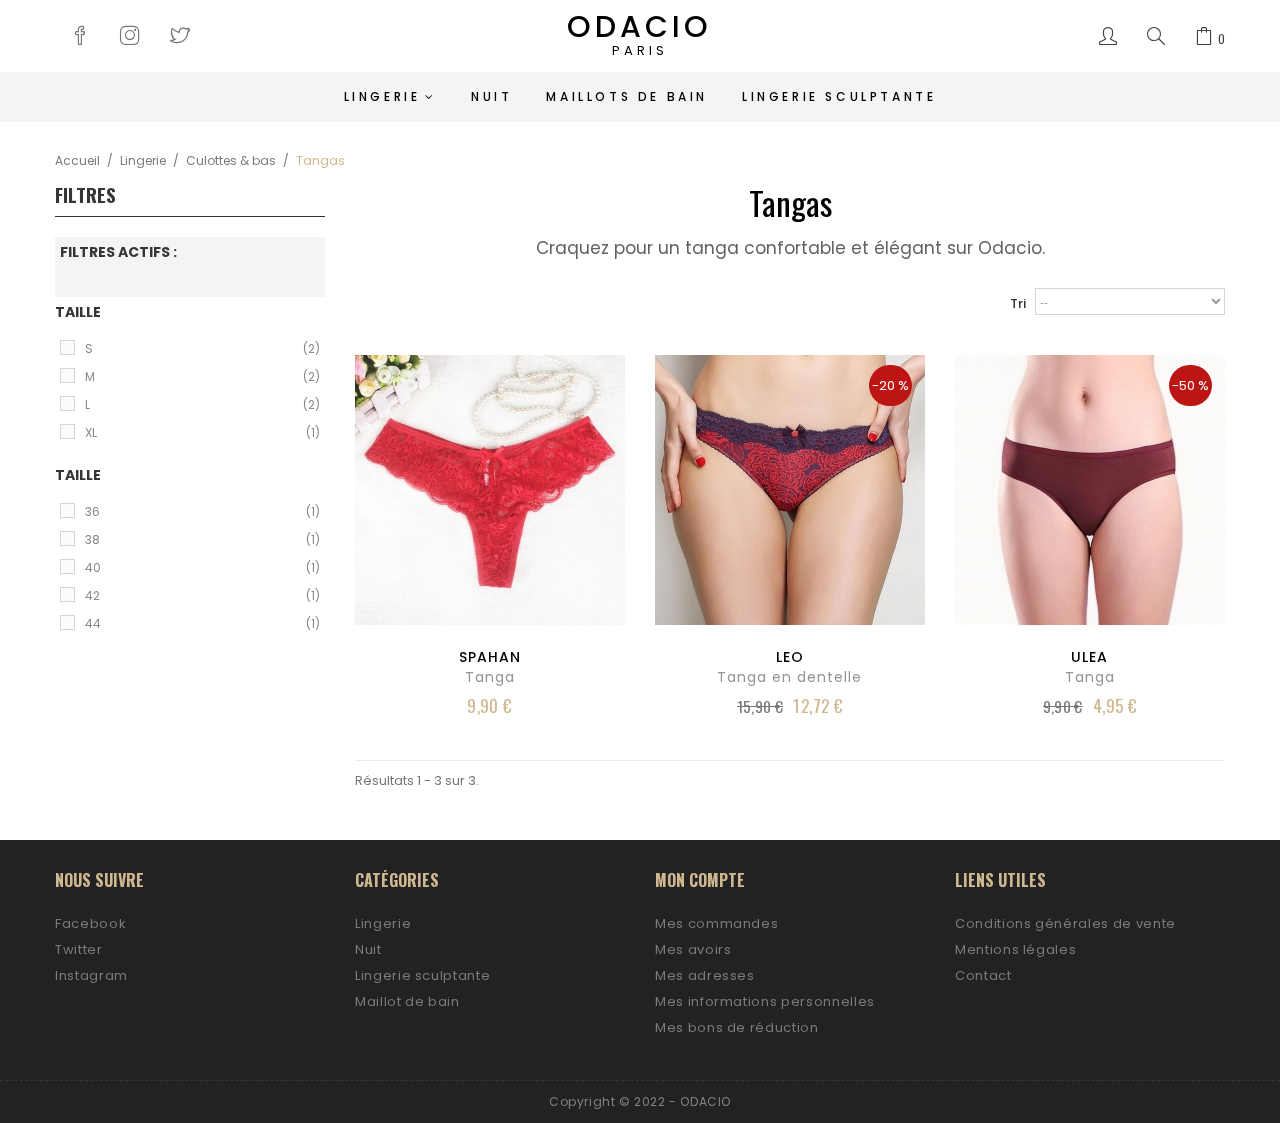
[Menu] (1108, 37)
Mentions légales (1015, 949)
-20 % (890, 385)
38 (202, 539)
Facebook (90, 923)
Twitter (79, 949)
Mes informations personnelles (765, 1001)
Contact (983, 975)
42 (202, 595)
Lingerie (143, 160)
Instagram (91, 975)
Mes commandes (716, 923)
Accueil (77, 160)
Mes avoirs (693, 949)
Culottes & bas (231, 160)
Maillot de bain (407, 1001)
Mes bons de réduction (737, 1027)
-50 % (1190, 385)
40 (202, 567)
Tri (1018, 303)
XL (202, 432)
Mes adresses (705, 975)
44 (202, 623)
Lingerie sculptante (422, 975)
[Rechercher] (1156, 37)
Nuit (368, 949)
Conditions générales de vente (1065, 923)
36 (202, 511)
